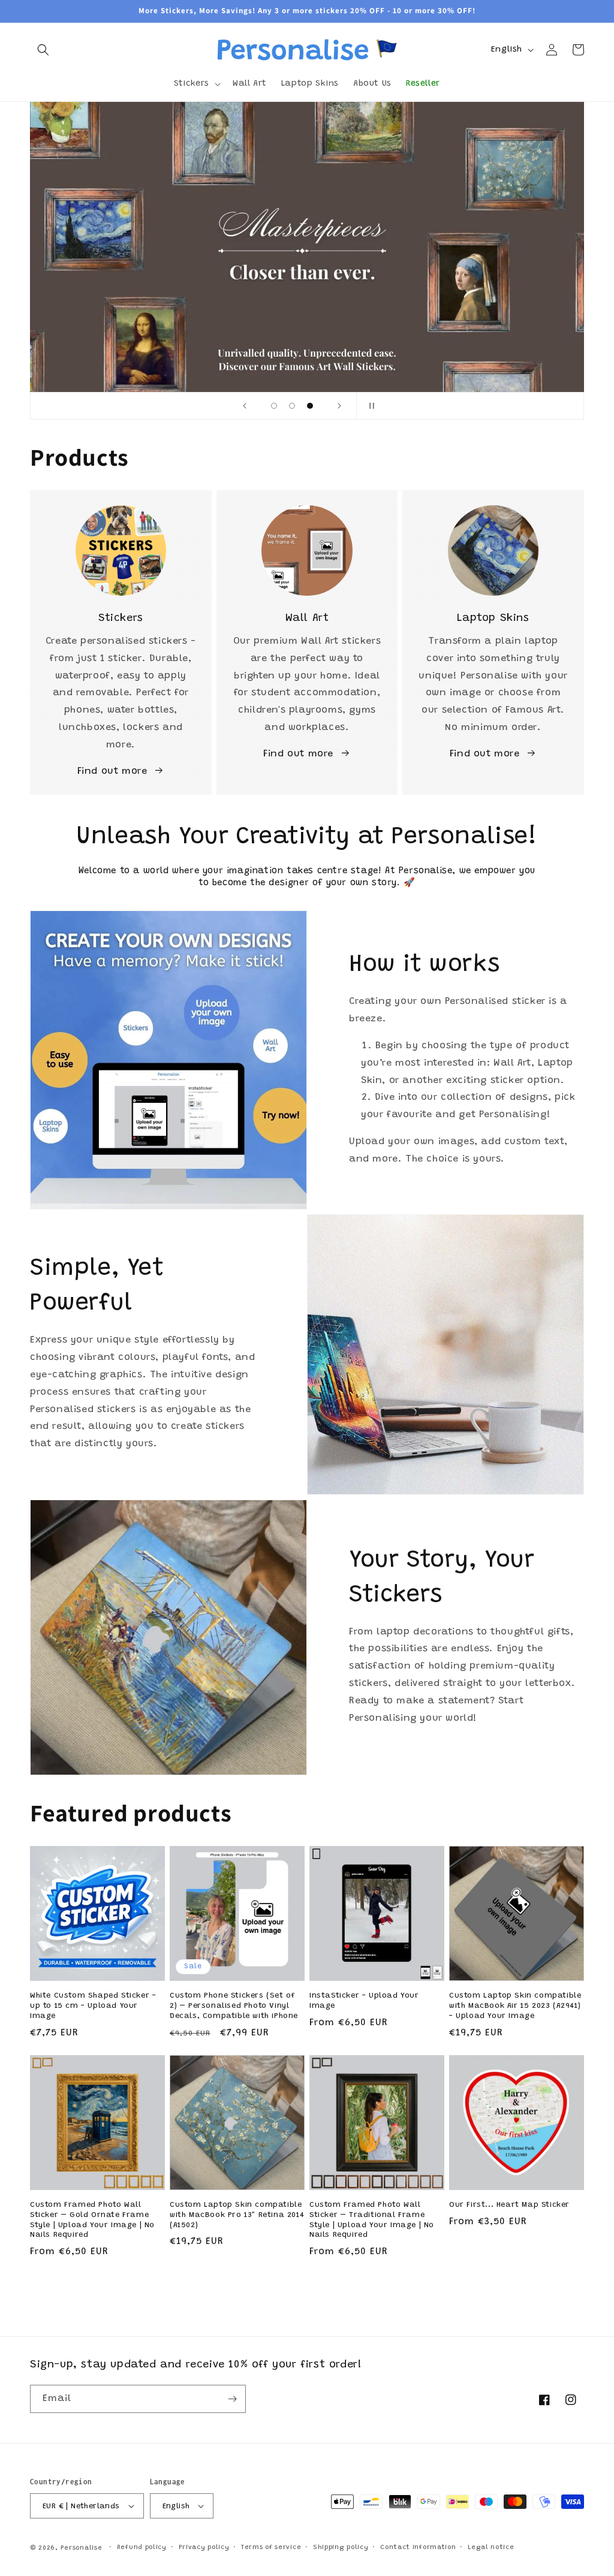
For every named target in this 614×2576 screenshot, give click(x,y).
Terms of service (271, 2548)
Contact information (418, 2548)
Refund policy (142, 2548)
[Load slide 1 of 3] (274, 406)
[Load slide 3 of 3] (310, 406)
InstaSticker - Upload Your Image (364, 2001)
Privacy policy (204, 2548)
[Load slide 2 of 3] (292, 406)
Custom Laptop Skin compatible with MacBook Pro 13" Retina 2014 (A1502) (237, 2215)
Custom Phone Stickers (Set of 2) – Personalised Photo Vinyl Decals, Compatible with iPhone (234, 2006)
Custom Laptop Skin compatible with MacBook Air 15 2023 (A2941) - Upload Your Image (515, 2006)
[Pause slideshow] (369, 406)
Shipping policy (341, 2548)
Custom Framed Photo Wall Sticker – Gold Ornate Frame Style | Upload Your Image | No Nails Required (92, 2220)
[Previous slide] (245, 406)
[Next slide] (339, 406)
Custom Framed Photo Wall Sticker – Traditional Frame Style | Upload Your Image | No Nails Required (372, 2220)
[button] (43, 50)
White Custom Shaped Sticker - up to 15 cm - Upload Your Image (93, 2006)
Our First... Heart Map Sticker (509, 2205)
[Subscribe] (232, 2399)
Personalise (82, 2548)
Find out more (112, 771)
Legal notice (491, 2548)
